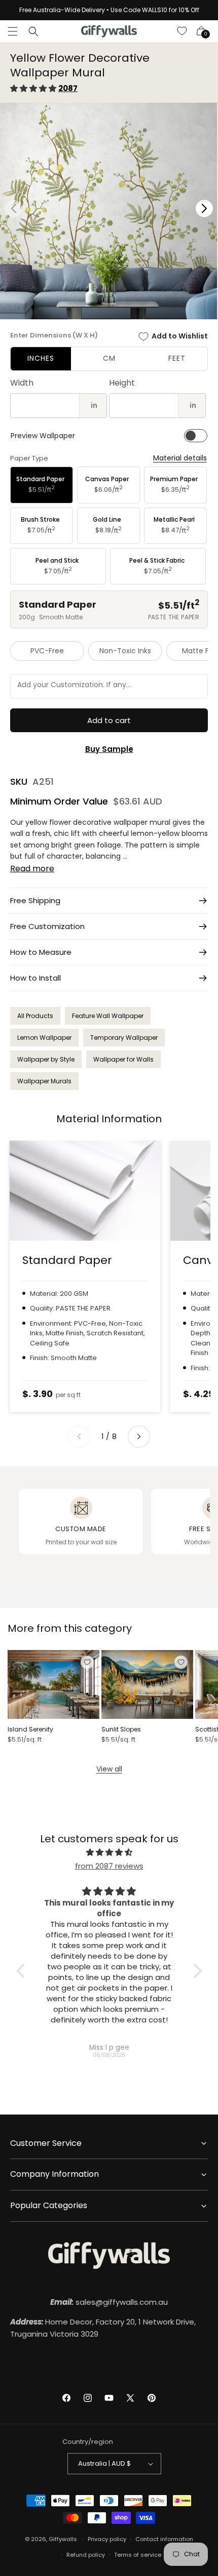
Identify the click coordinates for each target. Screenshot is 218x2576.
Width (22, 383)
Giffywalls (63, 2539)
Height (122, 383)
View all (109, 1769)
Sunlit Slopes (121, 1729)
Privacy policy (107, 2539)
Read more (32, 869)
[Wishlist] (183, 31)
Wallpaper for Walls (123, 1059)
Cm (109, 358)
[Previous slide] (79, 1437)
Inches (41, 358)
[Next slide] (139, 1437)
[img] (109, 1852)
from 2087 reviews (109, 1866)
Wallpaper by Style (46, 1059)
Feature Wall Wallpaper (108, 1016)
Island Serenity (30, 1729)
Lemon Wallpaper (44, 1038)
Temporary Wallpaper (124, 1038)
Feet (177, 358)
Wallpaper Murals (44, 1081)
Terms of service (138, 2555)
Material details (180, 458)
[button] (13, 31)
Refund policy (86, 2555)
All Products (35, 1016)
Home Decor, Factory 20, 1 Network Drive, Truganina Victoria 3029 (103, 2328)
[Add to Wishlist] (87, 1662)
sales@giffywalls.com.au (109, 2302)
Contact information (164, 2539)
